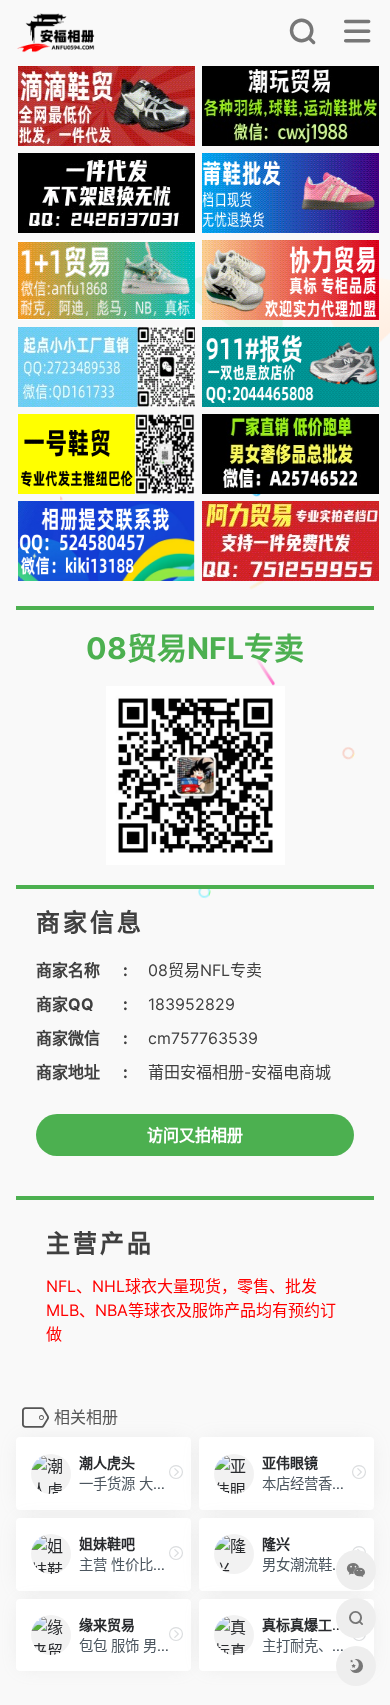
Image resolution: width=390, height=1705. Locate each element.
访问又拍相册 (195, 1135)
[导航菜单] (357, 36)
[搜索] (302, 36)
